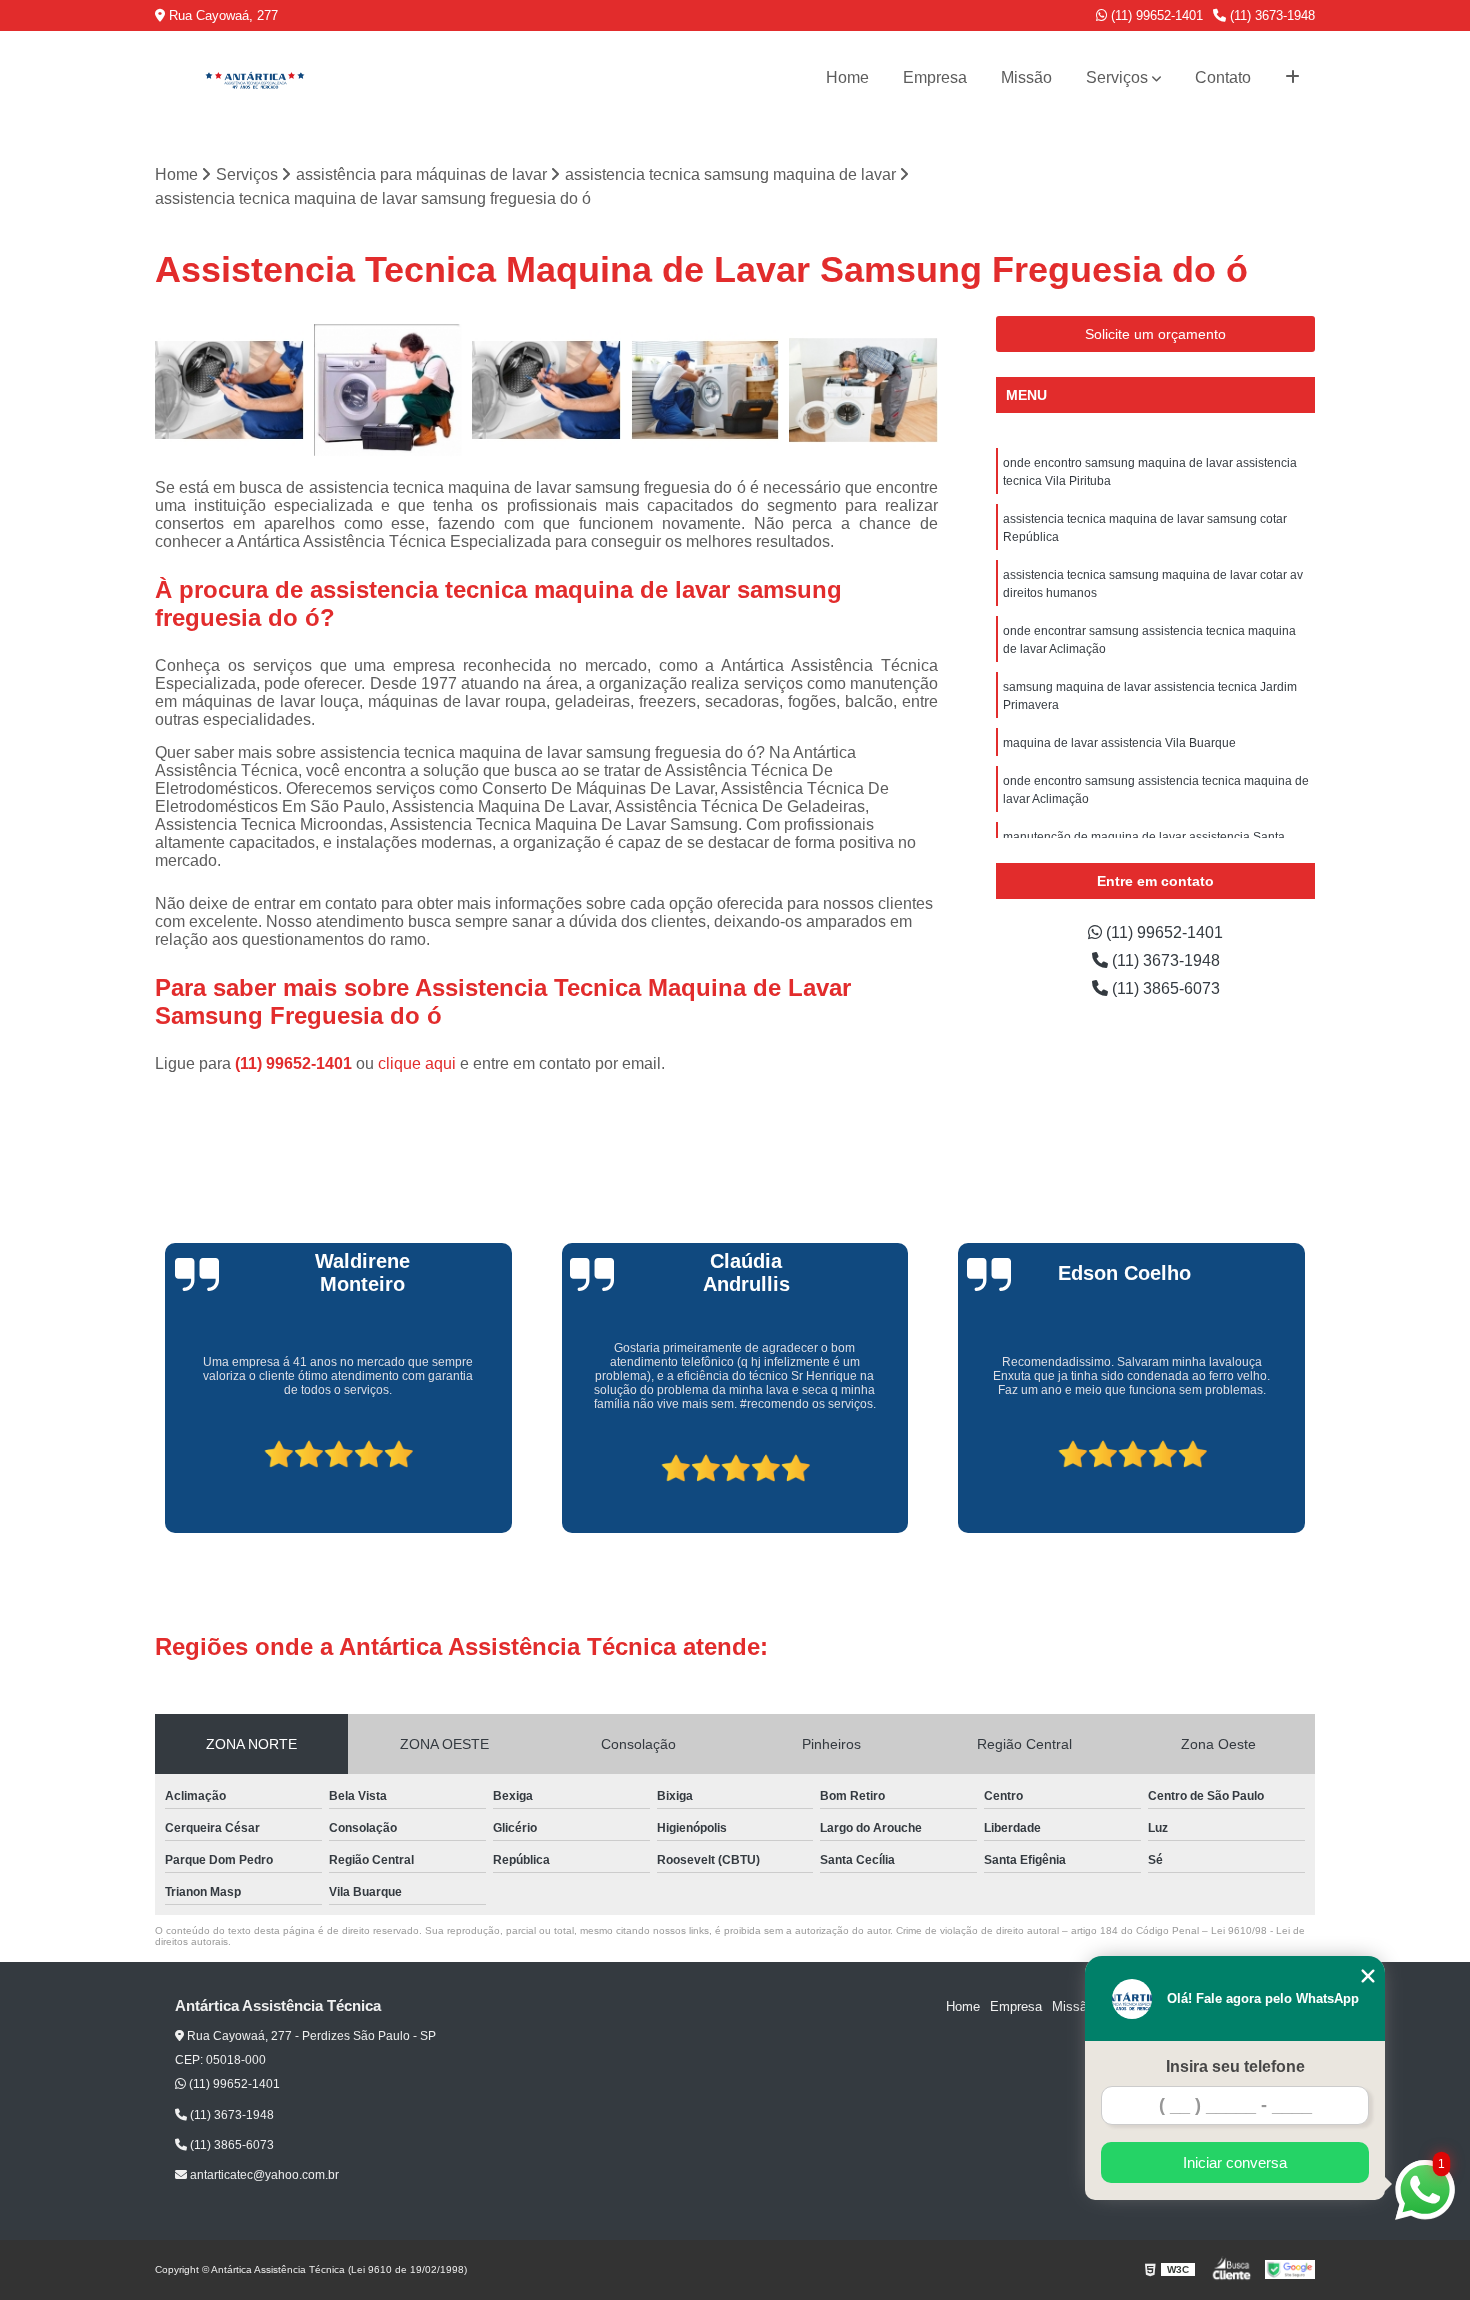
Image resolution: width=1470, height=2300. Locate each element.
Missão (1026, 77)
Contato (1223, 77)
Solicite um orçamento (1155, 334)
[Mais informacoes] (1292, 78)
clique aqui (417, 1063)
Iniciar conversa (1235, 2162)
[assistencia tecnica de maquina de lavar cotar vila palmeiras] (388, 390)
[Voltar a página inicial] (255, 78)
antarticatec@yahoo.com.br (263, 2175)
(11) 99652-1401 (1155, 15)
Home (847, 77)
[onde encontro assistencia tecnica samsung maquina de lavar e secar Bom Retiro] (863, 390)
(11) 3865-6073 (1164, 988)
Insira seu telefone (1235, 2066)
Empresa (935, 77)
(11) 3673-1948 (1270, 15)
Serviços (1117, 77)
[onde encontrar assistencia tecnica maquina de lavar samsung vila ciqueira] (705, 390)
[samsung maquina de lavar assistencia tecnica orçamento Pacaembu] (229, 390)
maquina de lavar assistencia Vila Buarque (1119, 743)
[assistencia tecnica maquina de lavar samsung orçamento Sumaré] (546, 390)
